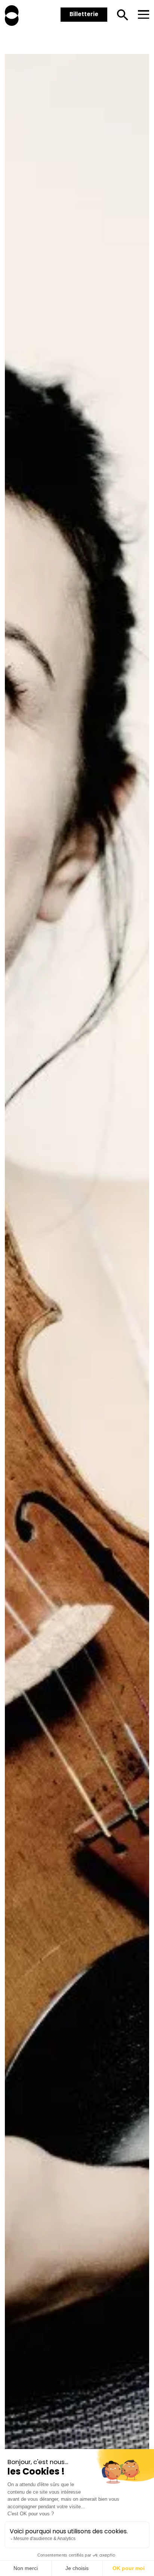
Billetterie (84, 14)
